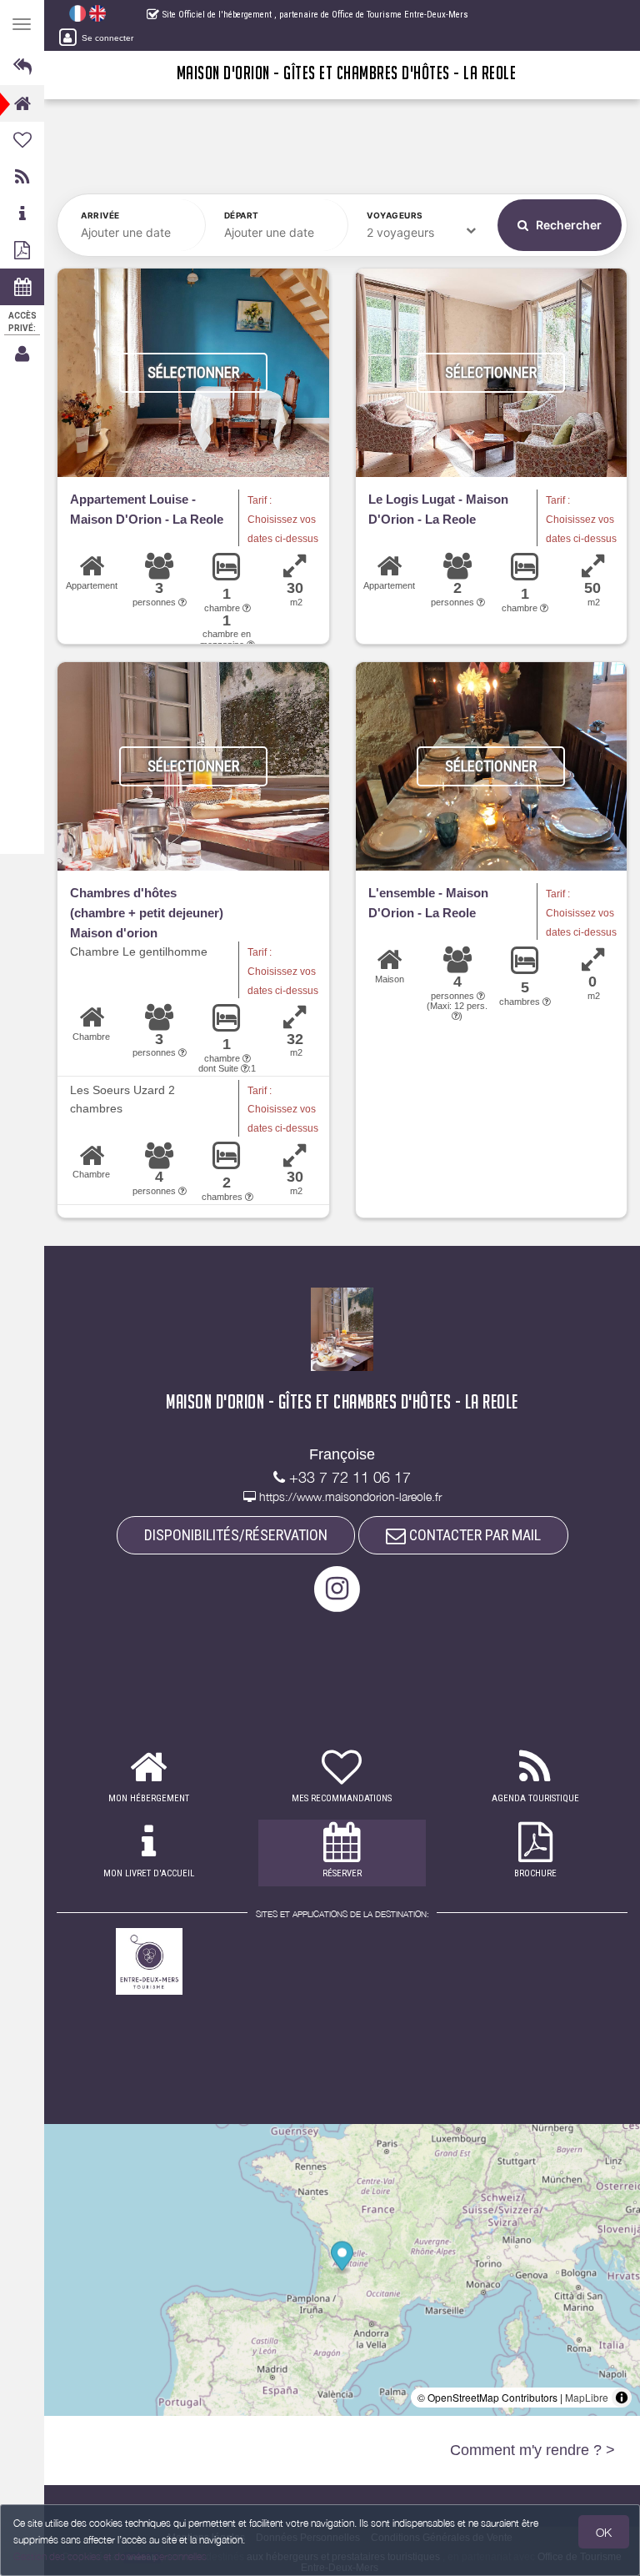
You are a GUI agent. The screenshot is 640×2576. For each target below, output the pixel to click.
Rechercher (567, 225)
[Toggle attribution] (622, 2398)
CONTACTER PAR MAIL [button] (473, 1535)
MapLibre (587, 2397)
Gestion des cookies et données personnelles (110, 2556)
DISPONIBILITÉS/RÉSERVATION (236, 1535)
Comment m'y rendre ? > (532, 2450)
